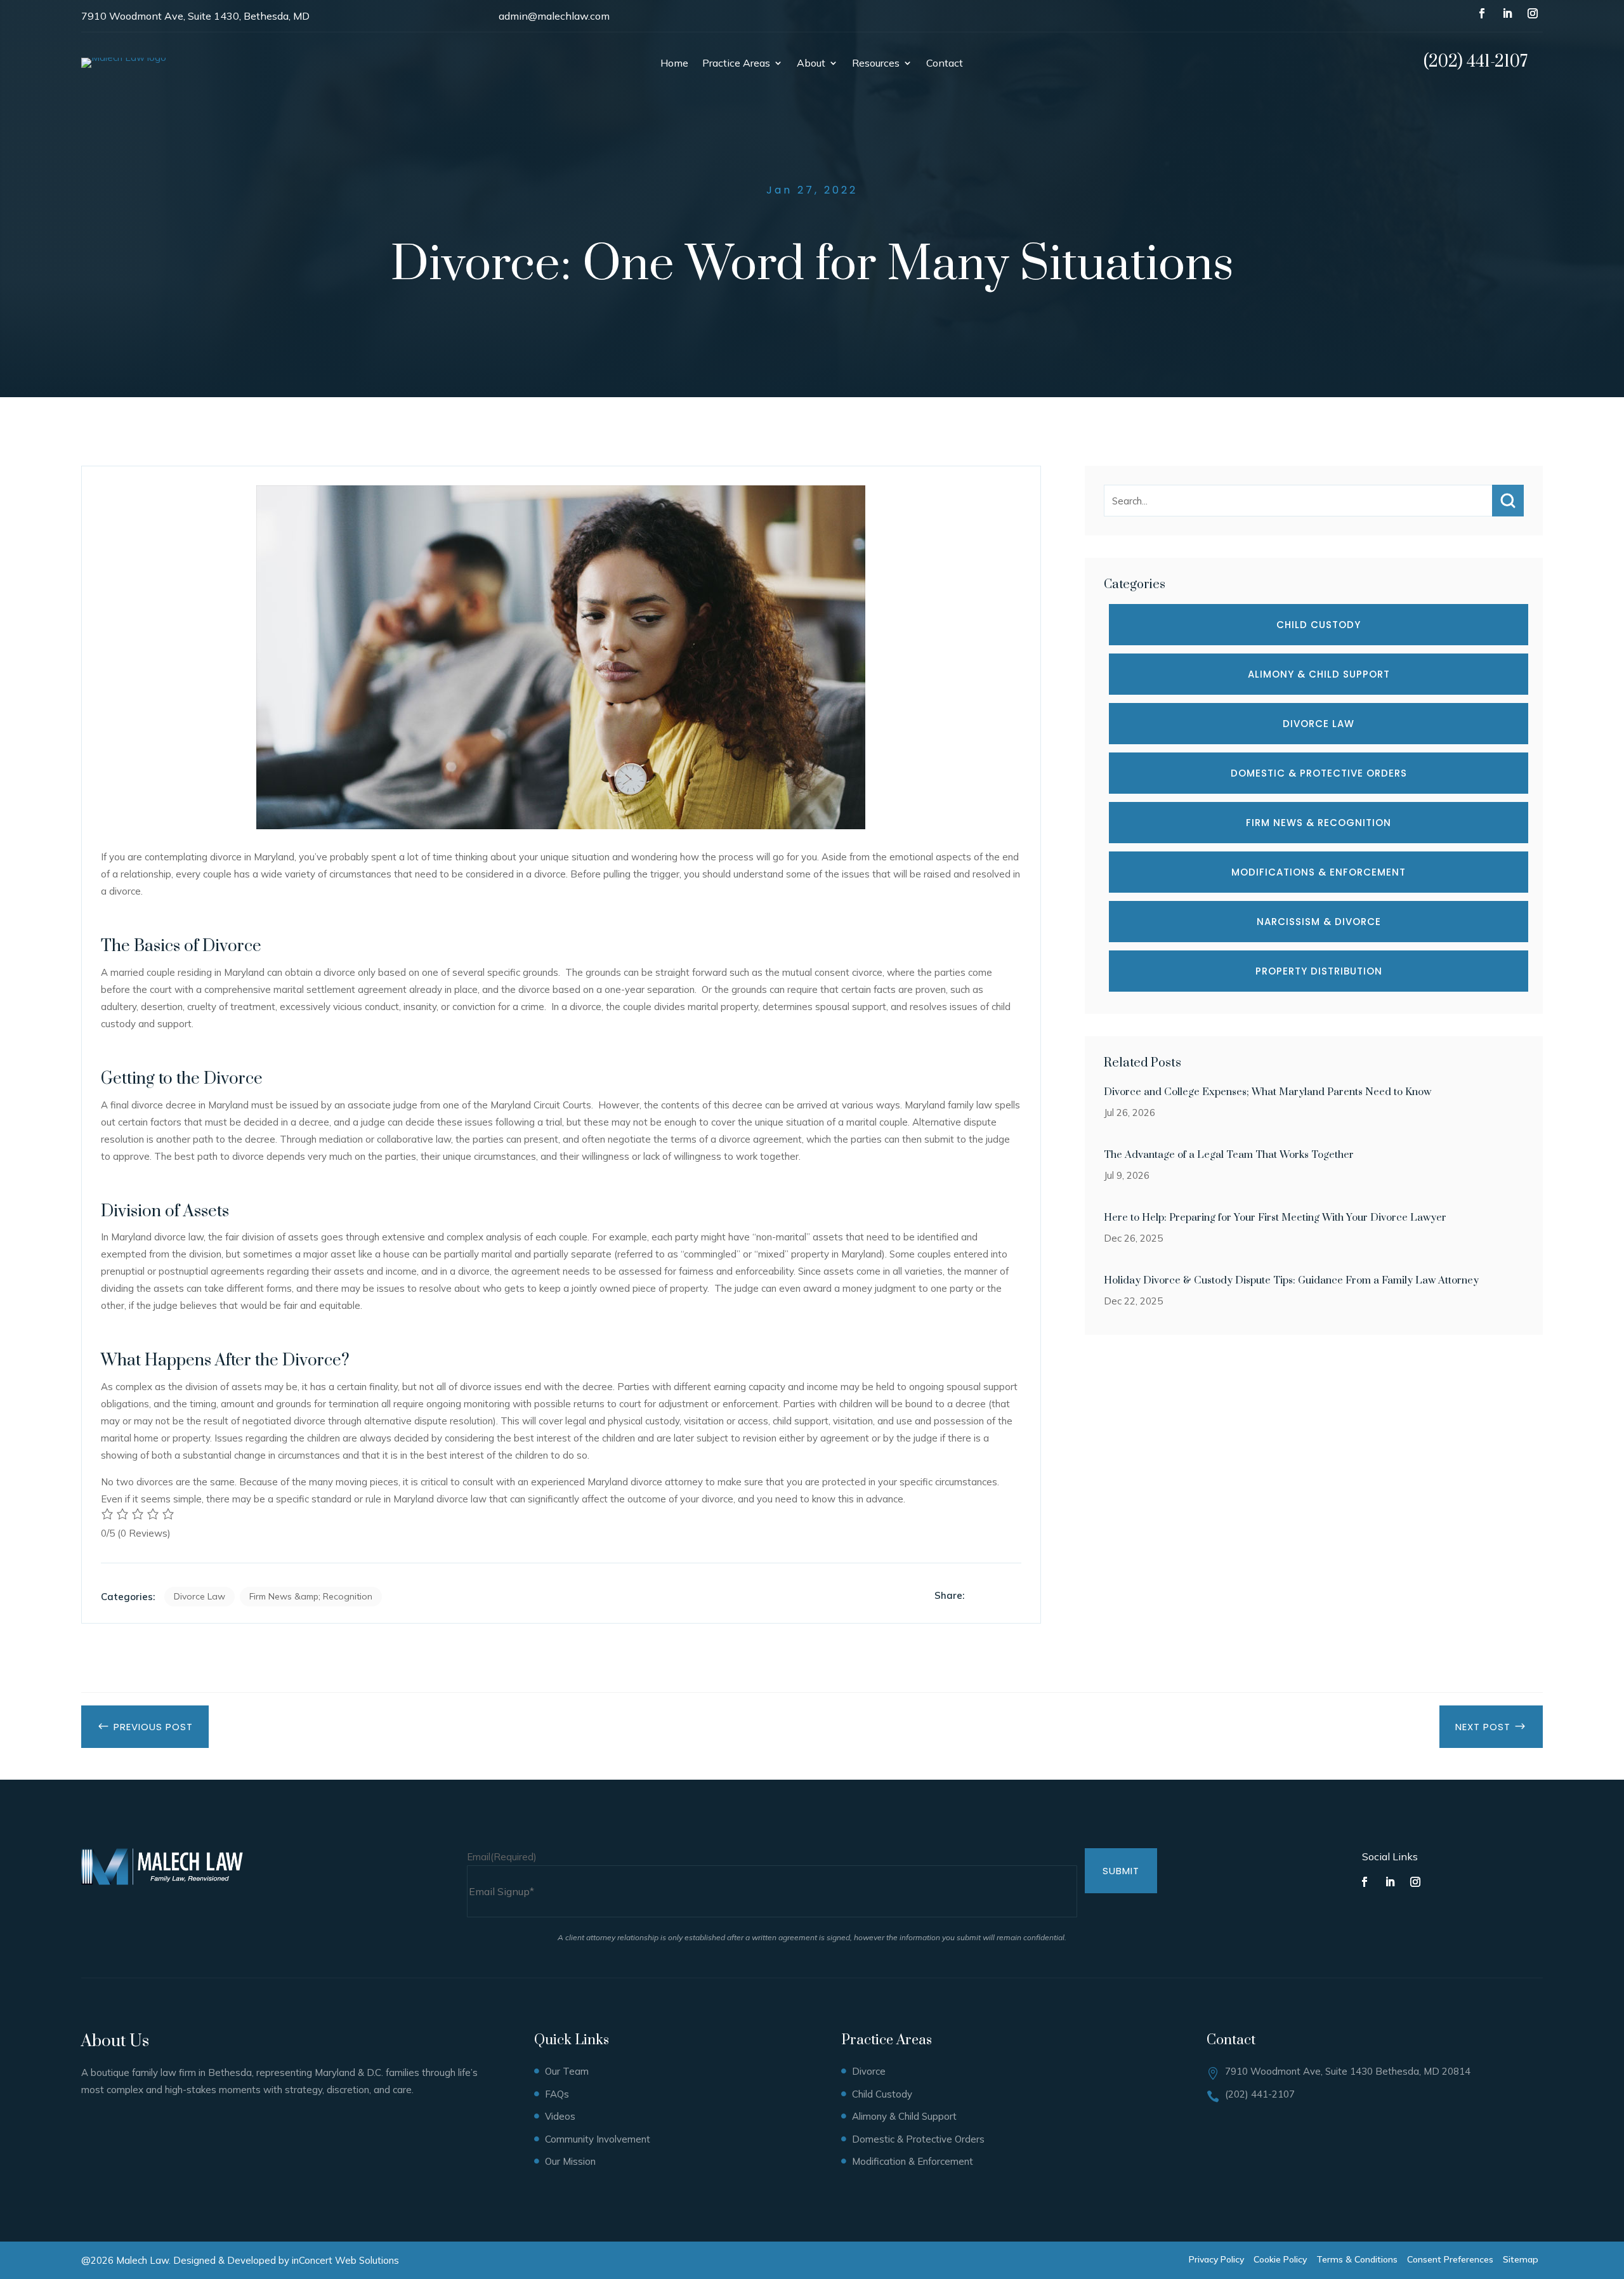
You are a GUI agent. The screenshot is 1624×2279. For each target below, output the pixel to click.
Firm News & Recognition (1319, 823)
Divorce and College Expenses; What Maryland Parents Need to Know (1267, 1092)
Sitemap (1521, 2259)
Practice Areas (736, 64)
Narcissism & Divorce (1319, 922)
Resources (876, 64)
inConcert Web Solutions (345, 2260)
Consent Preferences (1450, 2259)
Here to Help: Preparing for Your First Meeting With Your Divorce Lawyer (1275, 1218)
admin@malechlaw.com (554, 16)
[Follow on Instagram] (1533, 13)
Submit (1121, 1871)
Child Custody (1319, 625)
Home (674, 64)
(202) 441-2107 (1476, 62)
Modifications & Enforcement (1319, 872)
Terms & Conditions (1357, 2259)
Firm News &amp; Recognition (311, 1596)
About (811, 64)
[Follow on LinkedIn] (1507, 13)
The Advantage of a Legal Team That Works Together (1229, 1155)
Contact (945, 64)
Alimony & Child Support (1319, 674)
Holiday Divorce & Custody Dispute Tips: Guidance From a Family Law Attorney (1291, 1280)
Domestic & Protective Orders (1319, 773)
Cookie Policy (1280, 2259)
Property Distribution (1319, 971)
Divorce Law (200, 1596)
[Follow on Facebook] (1482, 13)
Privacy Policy (1216, 2259)
